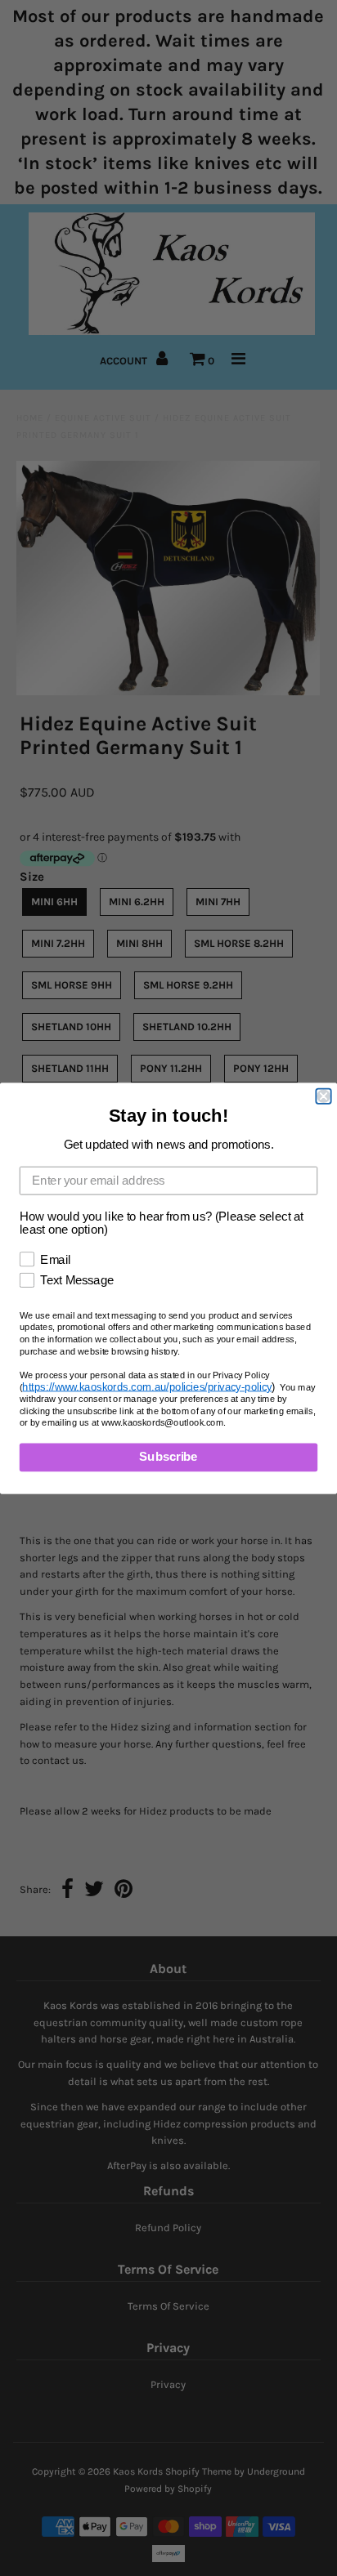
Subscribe (168, 1457)
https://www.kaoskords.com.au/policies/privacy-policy (147, 1386)
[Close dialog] (323, 1096)
